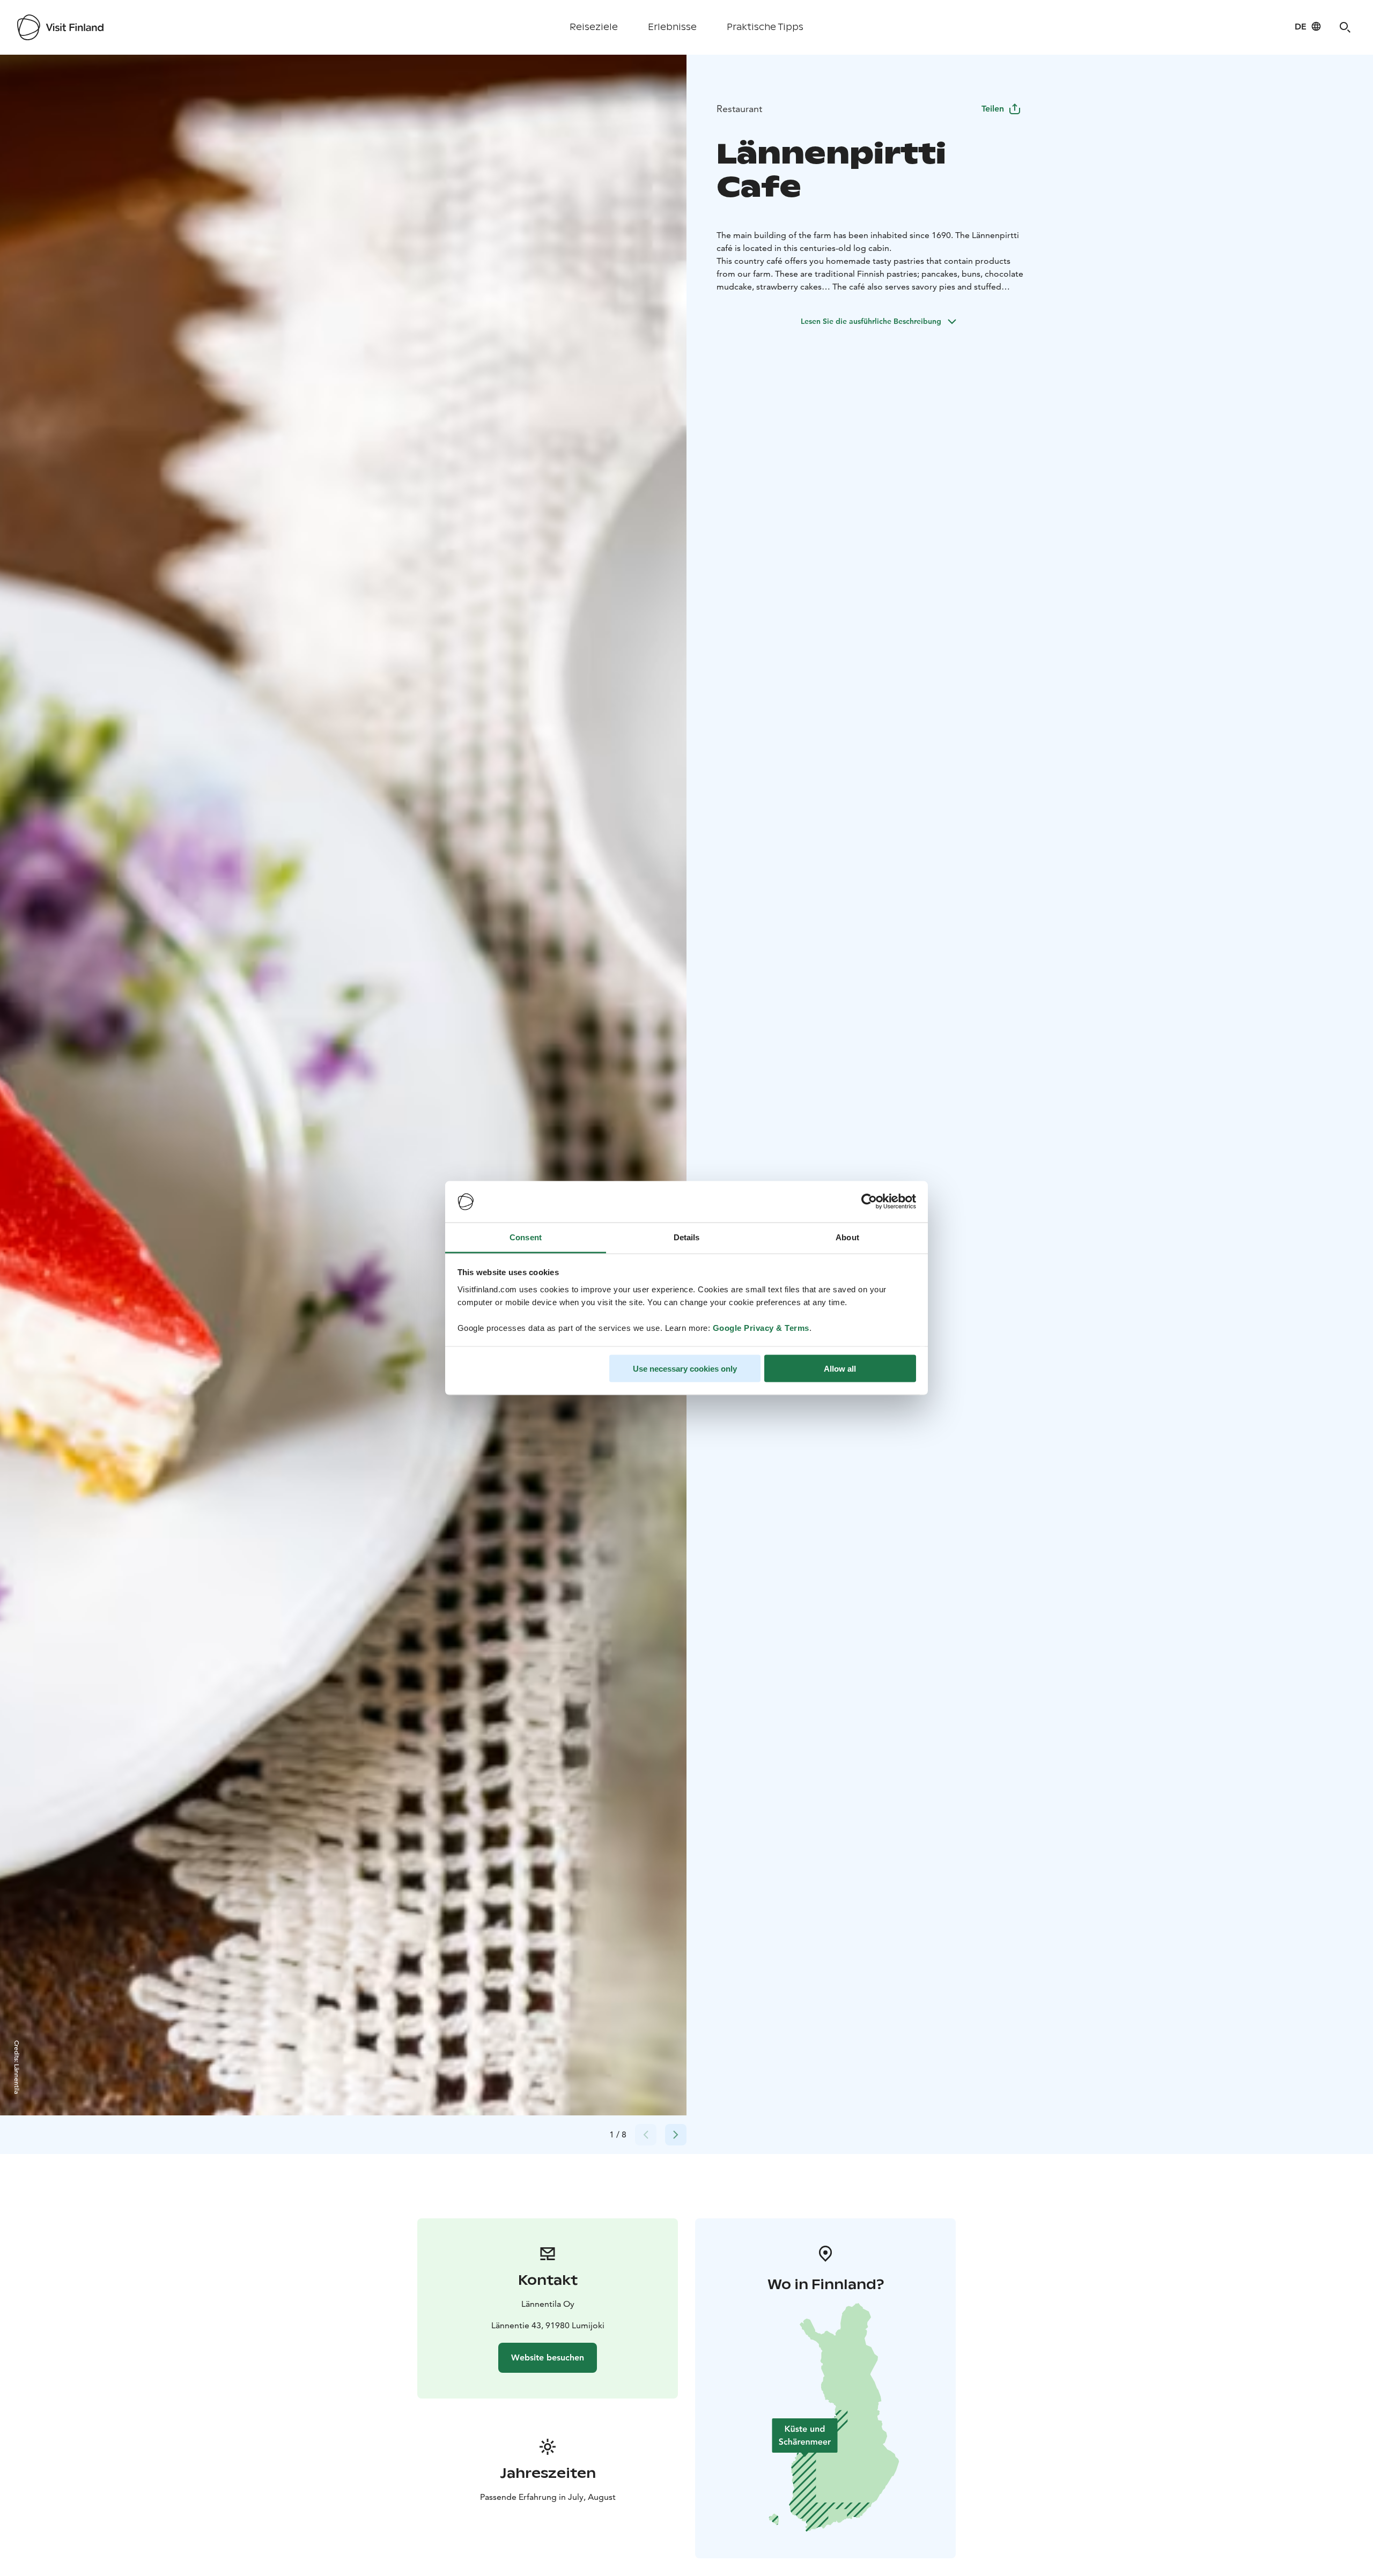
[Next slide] (676, 2135)
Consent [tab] (526, 1237)
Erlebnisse (672, 27)
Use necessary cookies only (685, 1369)
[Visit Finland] (60, 27)
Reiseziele (594, 27)
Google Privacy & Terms (761, 1327)
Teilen (993, 109)
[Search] (1345, 27)
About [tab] (847, 1237)
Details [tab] (687, 1237)
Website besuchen (548, 2357)
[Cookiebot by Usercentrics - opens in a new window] (869, 1202)
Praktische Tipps (765, 27)
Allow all (840, 1369)
